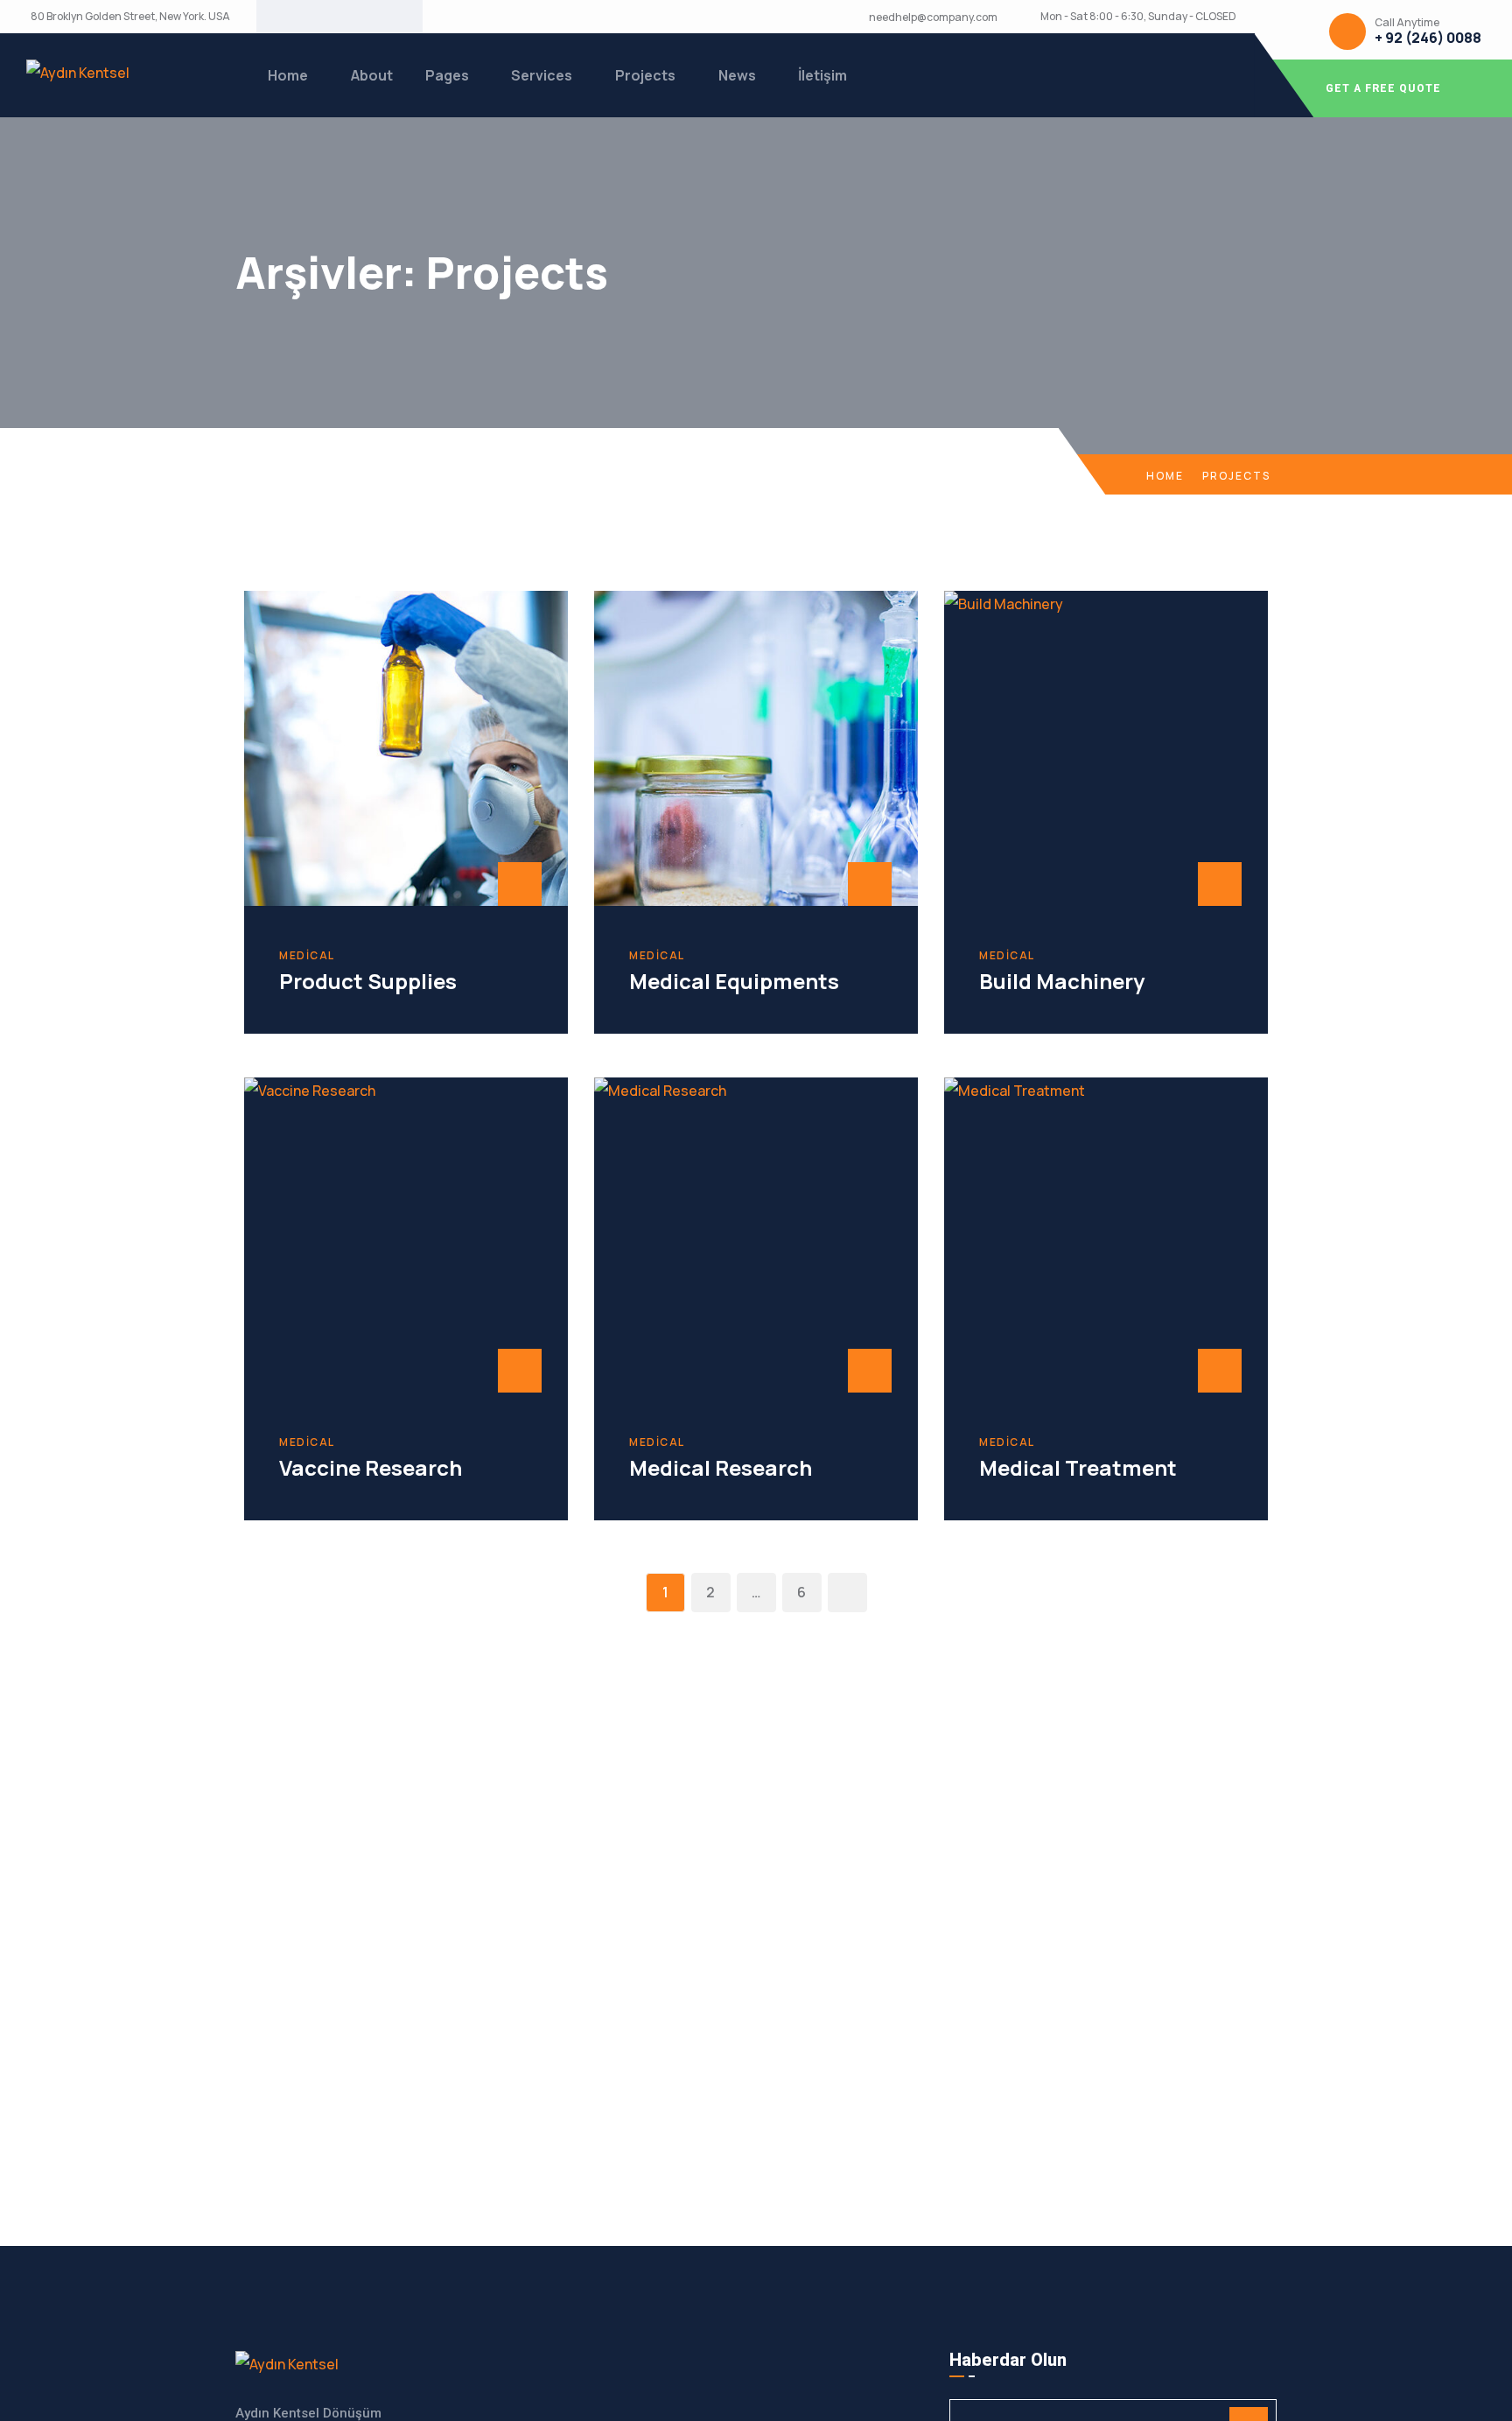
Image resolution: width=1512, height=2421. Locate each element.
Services (542, 75)
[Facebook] (297, 17)
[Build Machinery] (1106, 748)
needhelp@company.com (933, 18)
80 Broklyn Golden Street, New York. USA (130, 17)
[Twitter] (325, 17)
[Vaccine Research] (406, 1235)
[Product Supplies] (406, 748)
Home (288, 75)
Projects (645, 75)
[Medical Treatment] (1106, 1235)
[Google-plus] (353, 17)
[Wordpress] (381, 17)
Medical (307, 956)
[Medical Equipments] (756, 748)
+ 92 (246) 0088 (1428, 38)
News (737, 75)
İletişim (822, 75)
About (372, 75)
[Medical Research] (756, 1235)
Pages (447, 75)
